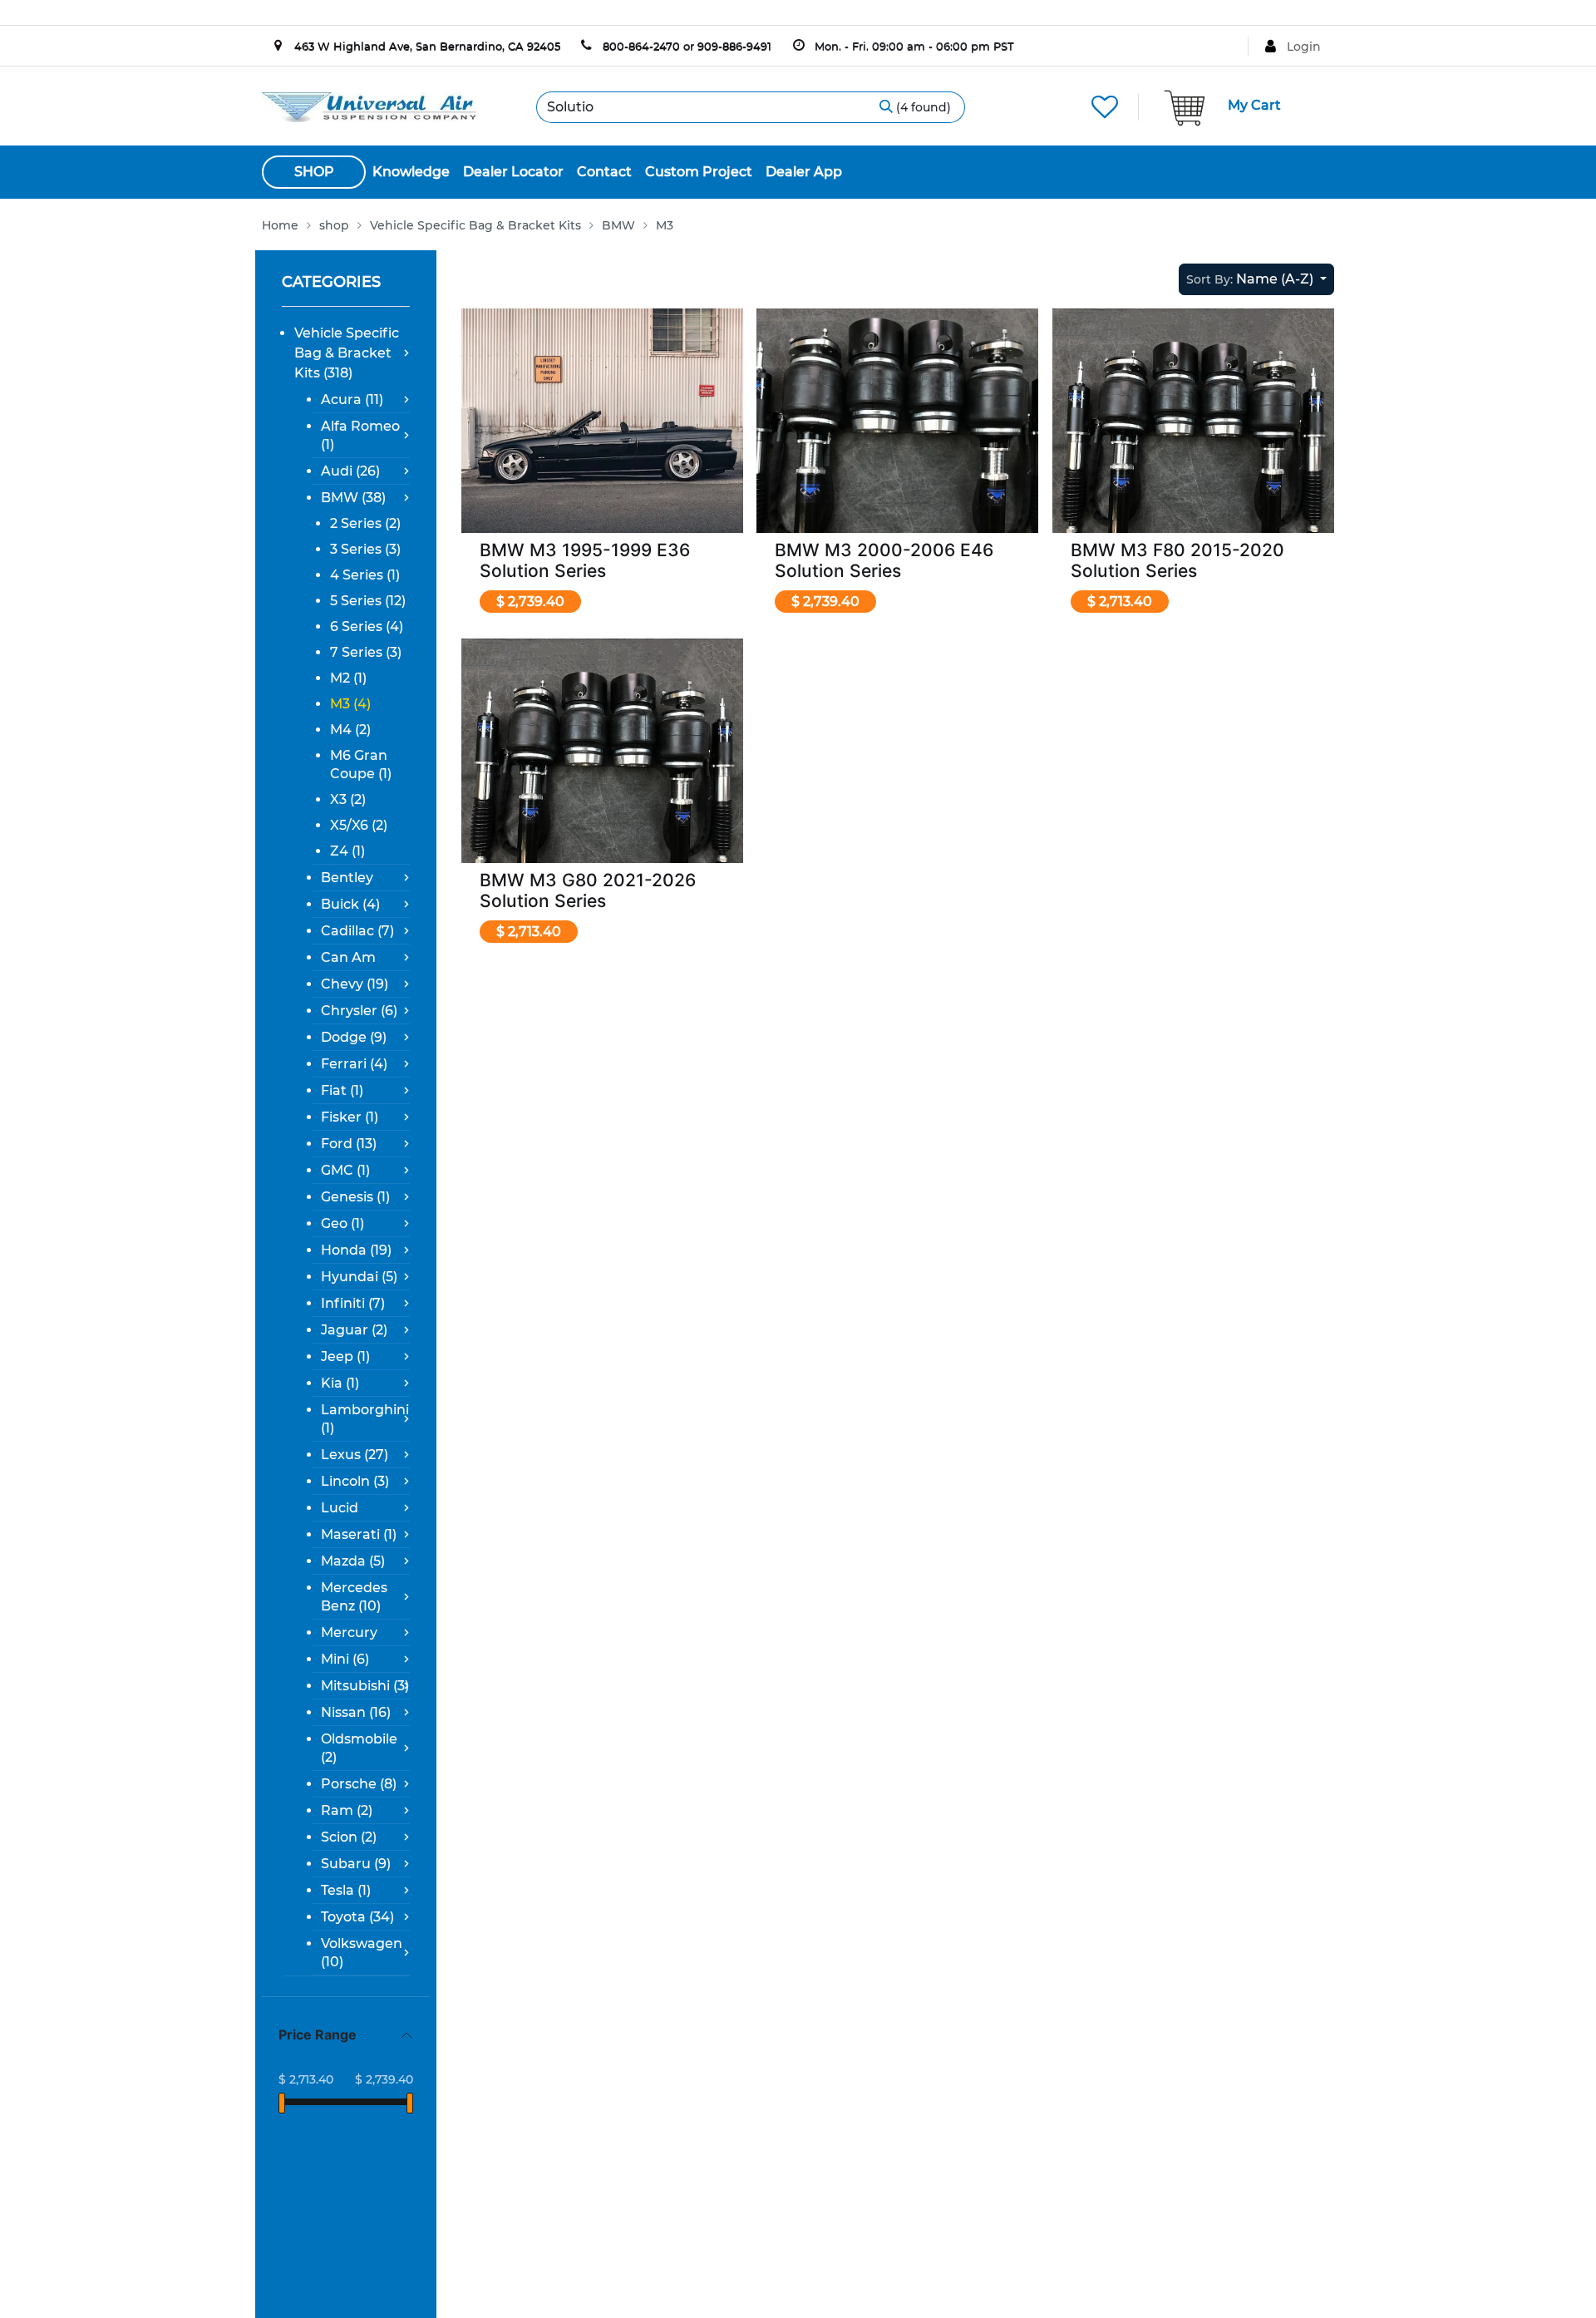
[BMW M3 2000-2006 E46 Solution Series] (897, 449)
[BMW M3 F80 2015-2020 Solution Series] (1193, 449)
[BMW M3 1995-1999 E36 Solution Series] (602, 449)
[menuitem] (411, 172)
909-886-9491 (734, 46)
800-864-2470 (641, 46)
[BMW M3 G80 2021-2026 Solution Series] (602, 779)
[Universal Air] (369, 106)
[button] (1256, 279)
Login (1304, 47)
